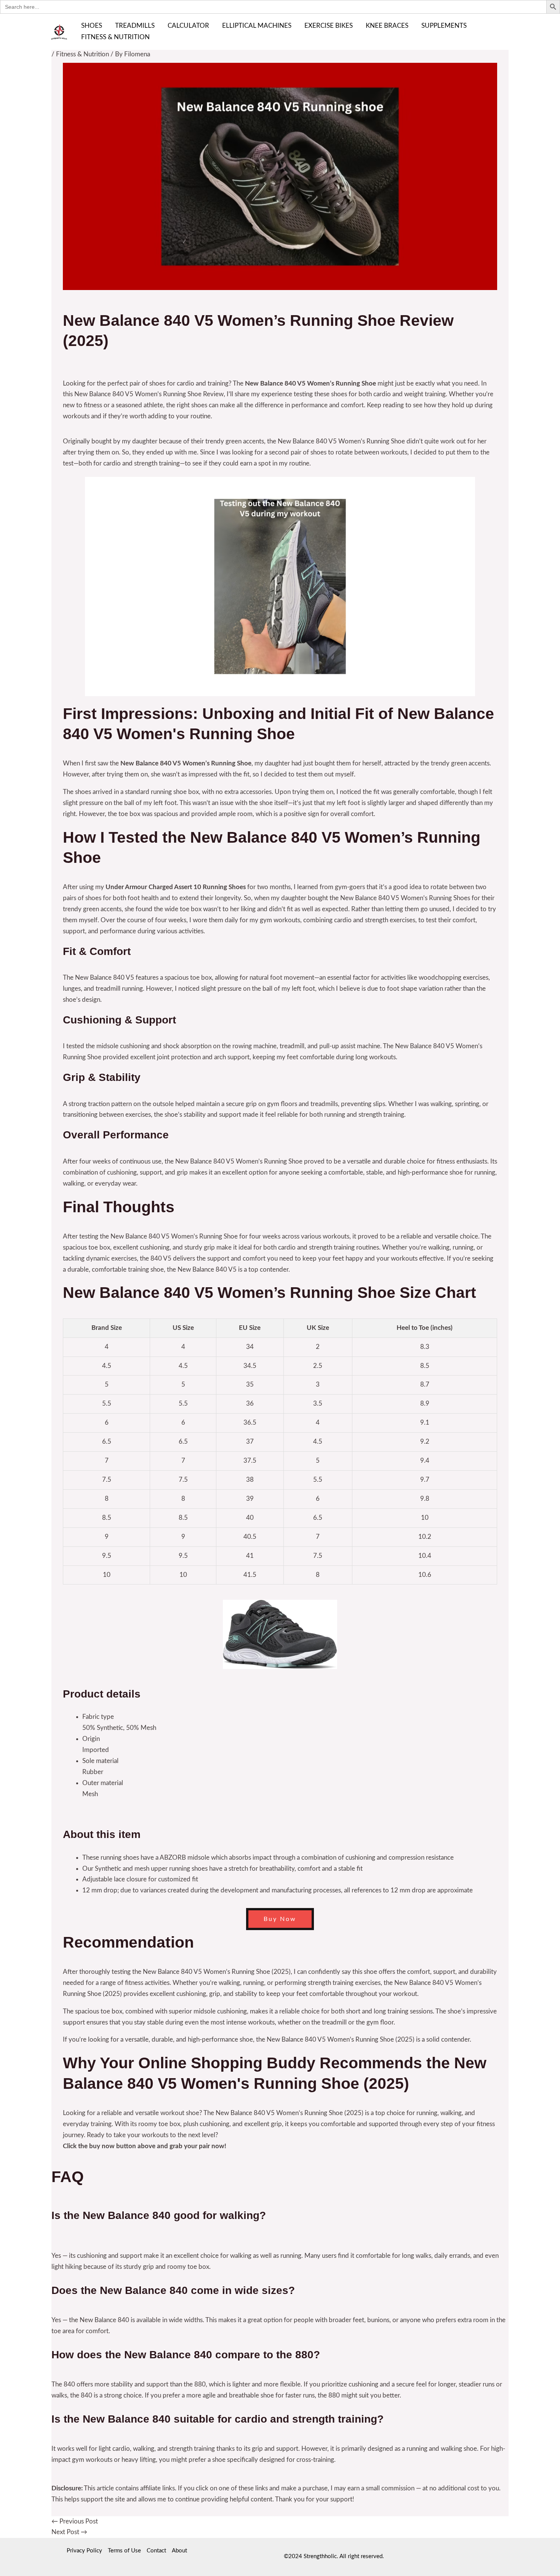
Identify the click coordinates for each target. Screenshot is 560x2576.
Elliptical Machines (257, 26)
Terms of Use (124, 2551)
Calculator (188, 26)
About (179, 2551)
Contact (156, 2551)
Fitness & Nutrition (115, 37)
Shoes (92, 26)
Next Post (69, 2532)
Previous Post (75, 2521)
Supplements (444, 26)
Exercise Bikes (329, 26)
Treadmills (135, 26)
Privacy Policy (84, 2551)
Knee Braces (387, 26)
